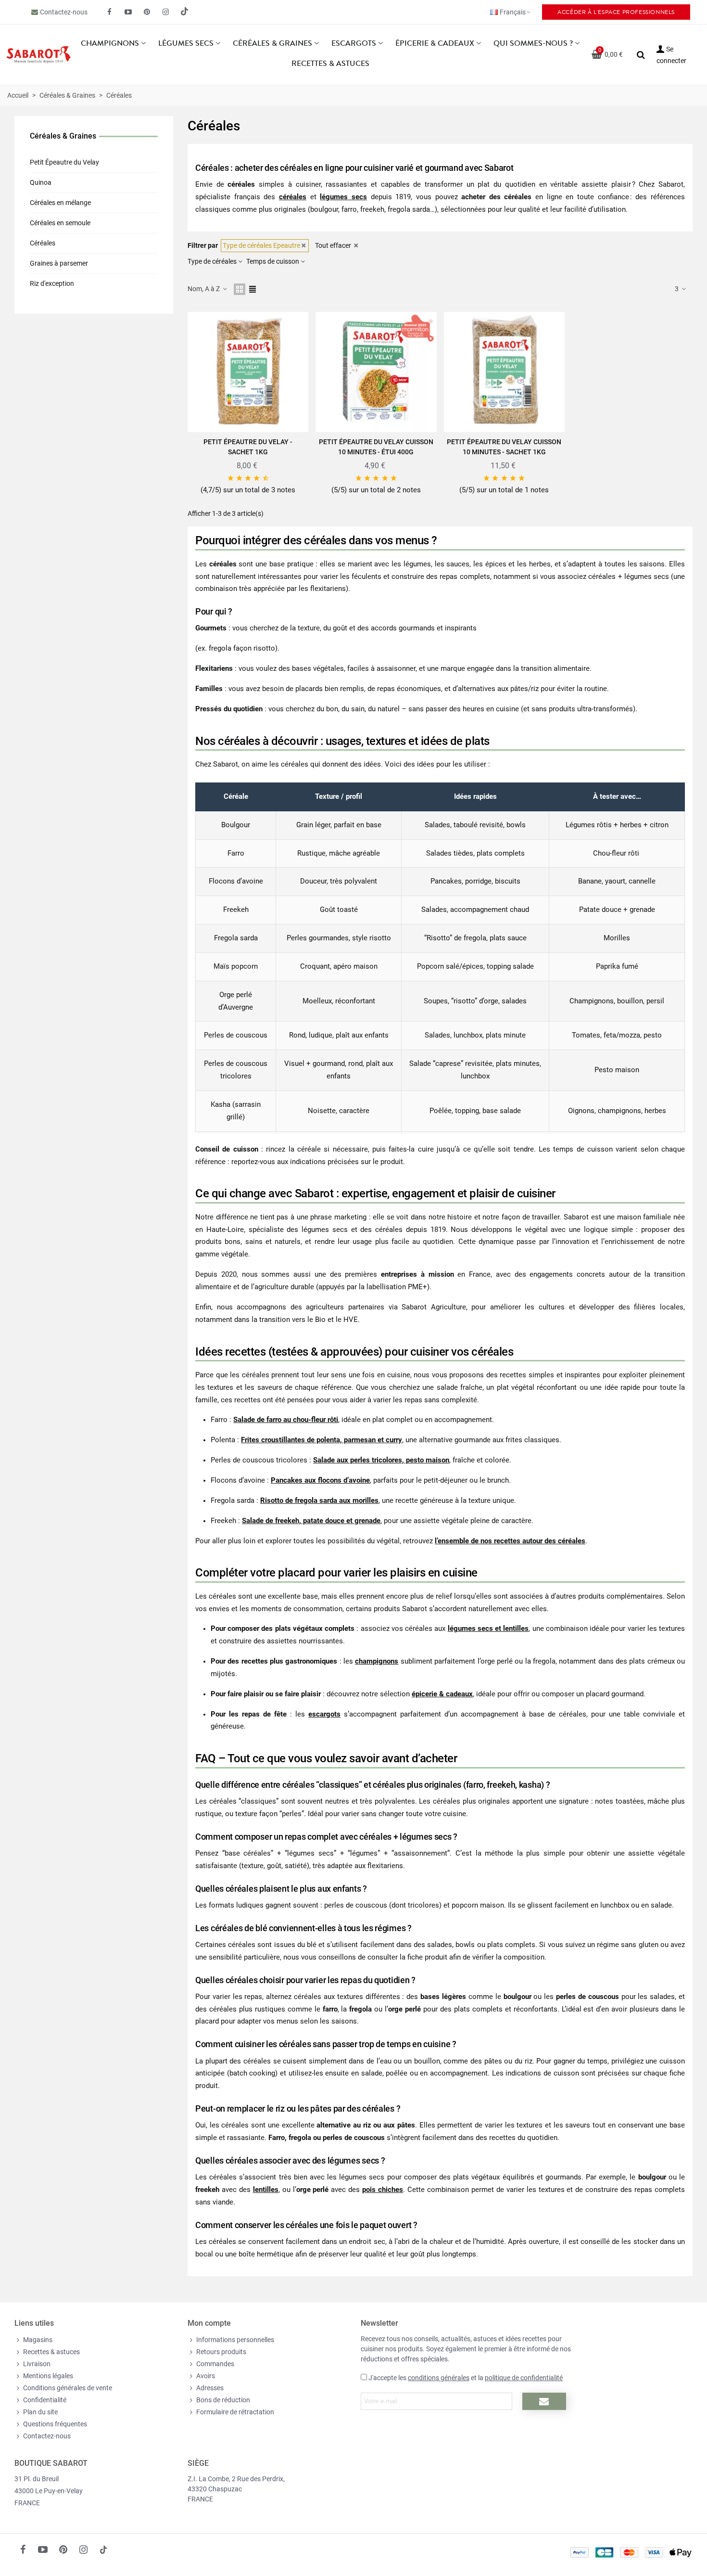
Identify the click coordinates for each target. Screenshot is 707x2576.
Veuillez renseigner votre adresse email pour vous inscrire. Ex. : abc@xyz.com (347, 64)
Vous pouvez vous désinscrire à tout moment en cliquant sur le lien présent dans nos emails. (355, 211)
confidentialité (341, 192)
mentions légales (398, 192)
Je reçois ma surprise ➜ (297, 245)
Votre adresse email (281, 21)
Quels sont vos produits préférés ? (308, 81)
